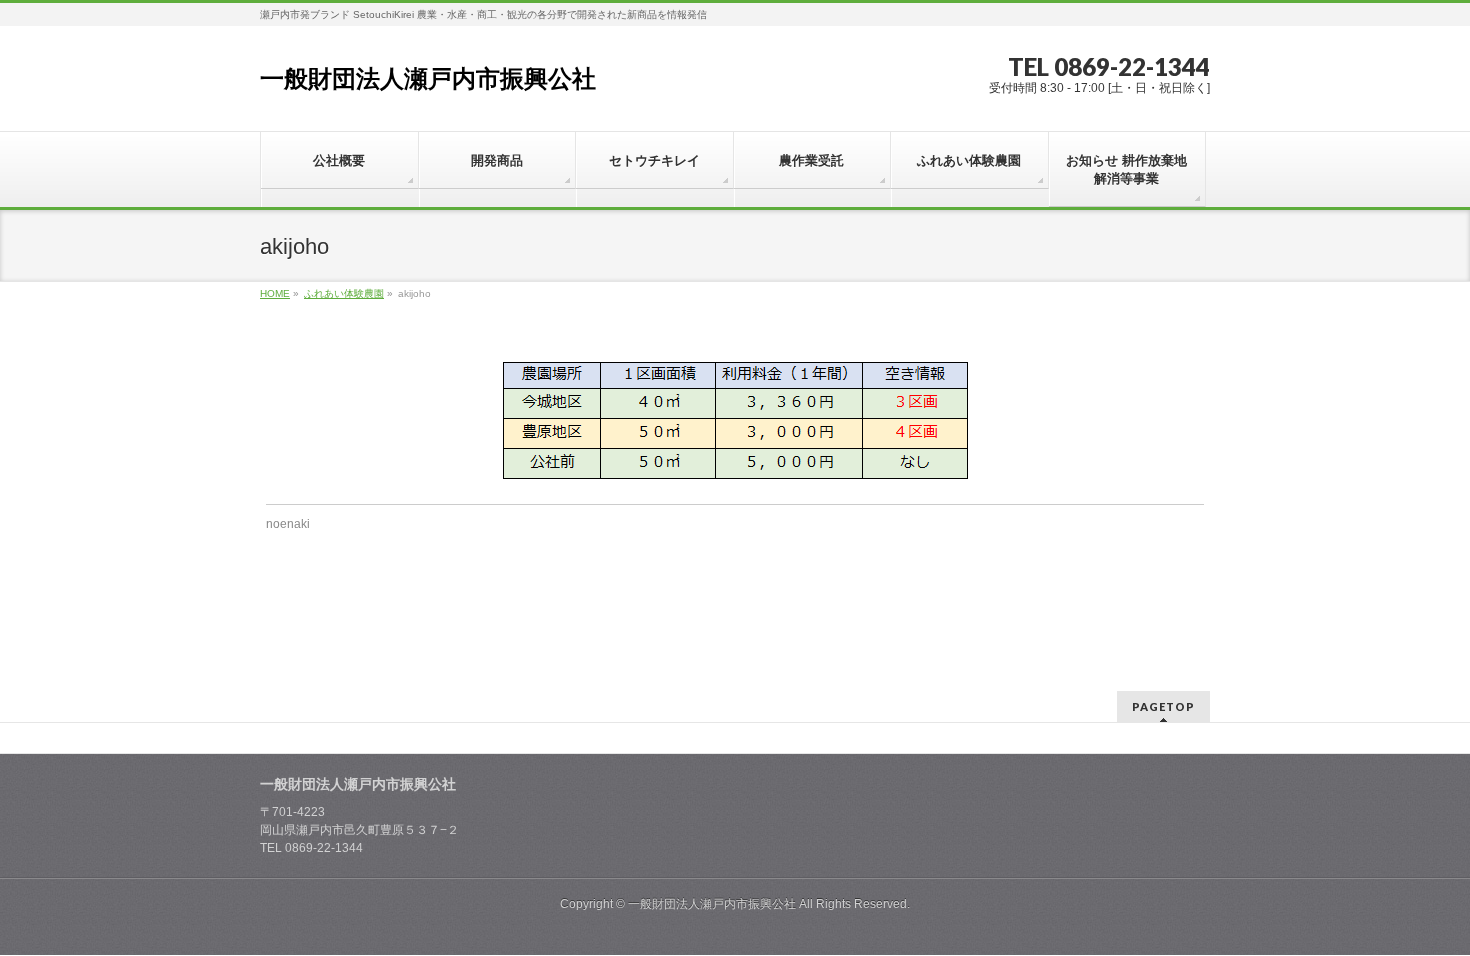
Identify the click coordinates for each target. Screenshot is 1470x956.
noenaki (288, 524)
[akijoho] (735, 420)
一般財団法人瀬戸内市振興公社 (428, 78)
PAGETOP (1163, 706)
